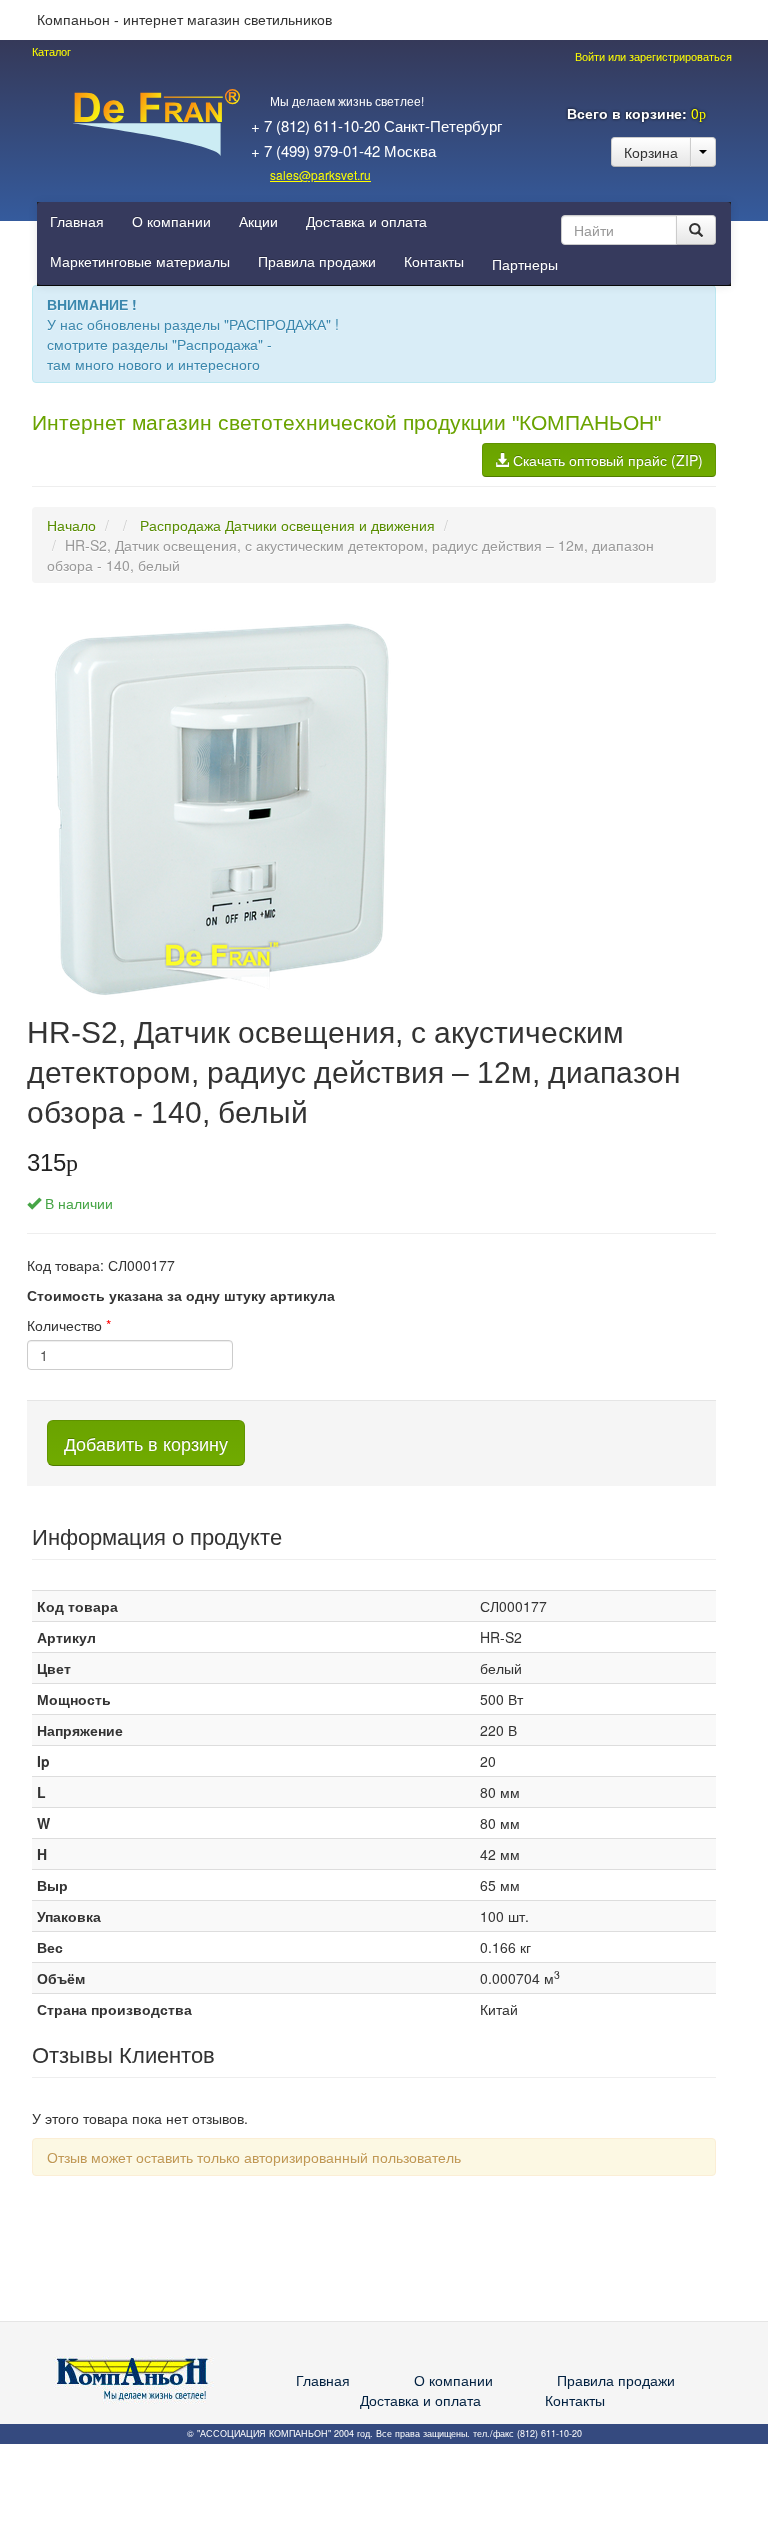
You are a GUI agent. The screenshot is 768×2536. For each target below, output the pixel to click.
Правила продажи (317, 262)
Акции (258, 222)
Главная (77, 222)
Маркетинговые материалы (140, 262)
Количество (69, 1325)
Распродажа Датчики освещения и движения (287, 525)
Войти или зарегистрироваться (652, 57)
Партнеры (525, 265)
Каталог (51, 52)
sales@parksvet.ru (320, 174)
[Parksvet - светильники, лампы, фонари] (156, 120)
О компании (171, 222)
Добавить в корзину (146, 1443)
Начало (71, 525)
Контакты (434, 262)
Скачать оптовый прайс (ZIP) (606, 460)
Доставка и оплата (366, 222)
